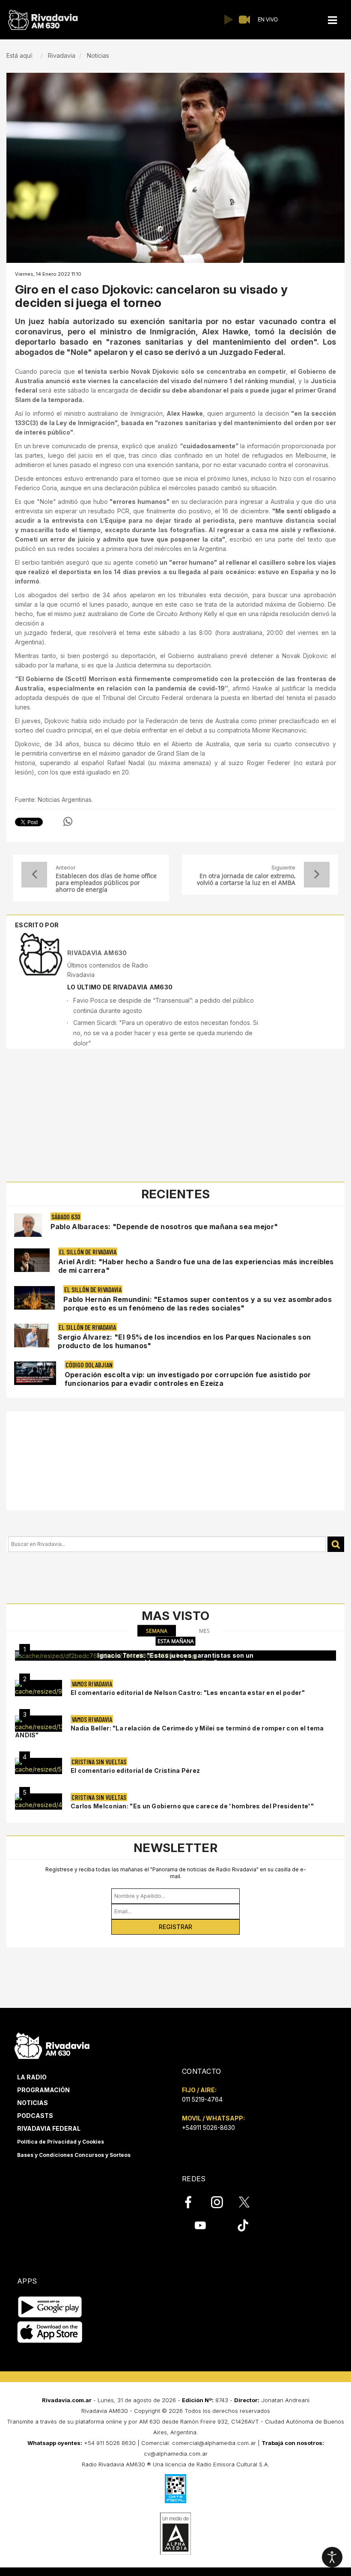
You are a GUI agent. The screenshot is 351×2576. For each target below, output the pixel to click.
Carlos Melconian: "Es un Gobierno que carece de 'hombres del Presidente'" (192, 1806)
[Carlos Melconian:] (39, 1802)
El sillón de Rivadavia (88, 1252)
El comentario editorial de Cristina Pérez (135, 1770)
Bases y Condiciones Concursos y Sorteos (74, 2155)
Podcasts (35, 2116)
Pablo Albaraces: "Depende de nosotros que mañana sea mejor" (164, 1227)
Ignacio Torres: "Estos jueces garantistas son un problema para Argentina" (175, 1659)
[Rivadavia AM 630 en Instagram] (222, 2202)
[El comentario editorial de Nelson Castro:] (39, 1688)
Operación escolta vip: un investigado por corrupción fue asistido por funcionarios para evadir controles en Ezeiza (188, 1379)
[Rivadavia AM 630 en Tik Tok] (243, 2225)
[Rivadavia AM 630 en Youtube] (200, 2225)
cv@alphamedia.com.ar (176, 2454)
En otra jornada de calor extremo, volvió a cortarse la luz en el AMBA (246, 879)
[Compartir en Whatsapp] (68, 822)
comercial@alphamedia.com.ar (214, 2443)
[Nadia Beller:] (39, 1724)
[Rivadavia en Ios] (50, 2332)
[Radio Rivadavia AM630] (43, 20)
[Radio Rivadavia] (52, 2044)
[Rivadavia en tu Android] (50, 2307)
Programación (43, 2090)
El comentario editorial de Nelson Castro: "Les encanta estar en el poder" (188, 1693)
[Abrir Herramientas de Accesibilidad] (332, 2557)
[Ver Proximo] (317, 875)
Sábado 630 (66, 1217)
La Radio (32, 2077)
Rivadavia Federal (49, 2128)
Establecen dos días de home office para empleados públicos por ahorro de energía (106, 883)
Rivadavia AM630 (97, 953)
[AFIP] (175, 2489)
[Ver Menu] (333, 20)
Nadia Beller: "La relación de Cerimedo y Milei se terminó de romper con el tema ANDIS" (170, 1732)
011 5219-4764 (202, 2099)
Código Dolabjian (89, 1365)
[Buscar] (336, 1544)
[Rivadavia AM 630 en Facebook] (193, 2202)
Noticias (33, 2103)
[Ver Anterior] (34, 875)
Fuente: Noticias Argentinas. (54, 800)
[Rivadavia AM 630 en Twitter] (250, 2202)
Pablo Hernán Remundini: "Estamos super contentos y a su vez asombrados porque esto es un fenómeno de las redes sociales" (198, 1304)
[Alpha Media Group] (175, 2534)
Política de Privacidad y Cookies (61, 2142)
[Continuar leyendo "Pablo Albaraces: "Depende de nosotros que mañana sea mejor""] (28, 1225)
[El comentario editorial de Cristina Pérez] (39, 1766)
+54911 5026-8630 (208, 2128)
